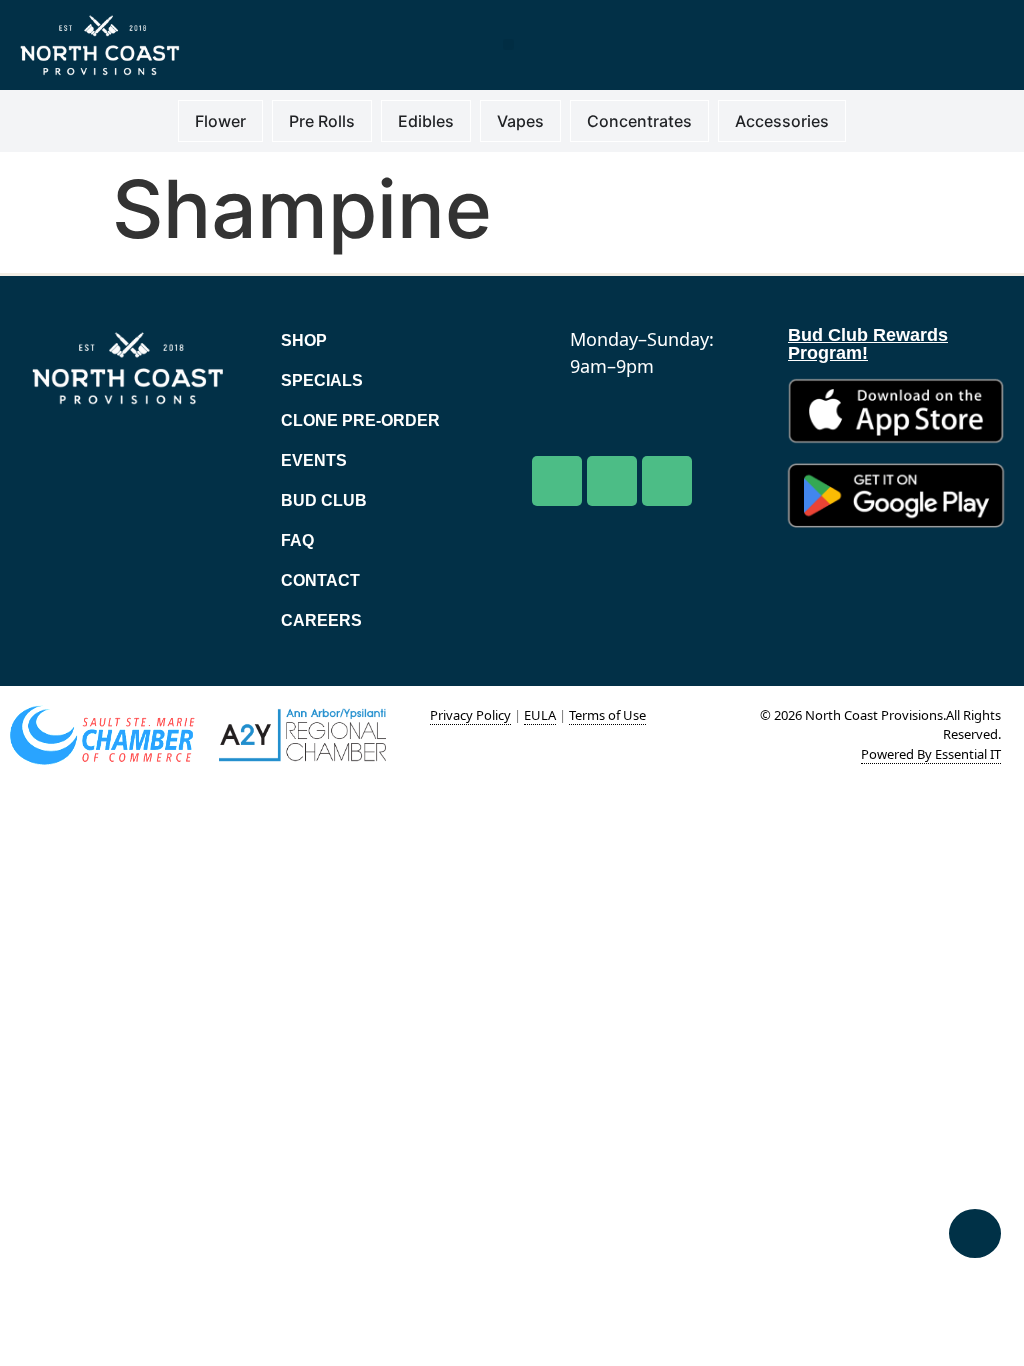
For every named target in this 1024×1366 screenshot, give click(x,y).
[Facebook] (557, 481)
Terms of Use (607, 715)
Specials (322, 380)
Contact (320, 580)
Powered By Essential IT (931, 754)
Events (314, 460)
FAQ (297, 540)
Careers (321, 620)
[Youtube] (612, 481)
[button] (508, 44)
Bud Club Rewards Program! (868, 344)
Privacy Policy (470, 715)
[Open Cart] (975, 1233)
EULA (540, 715)
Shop (304, 340)
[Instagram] (667, 481)
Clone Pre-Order (360, 420)
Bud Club (324, 500)
